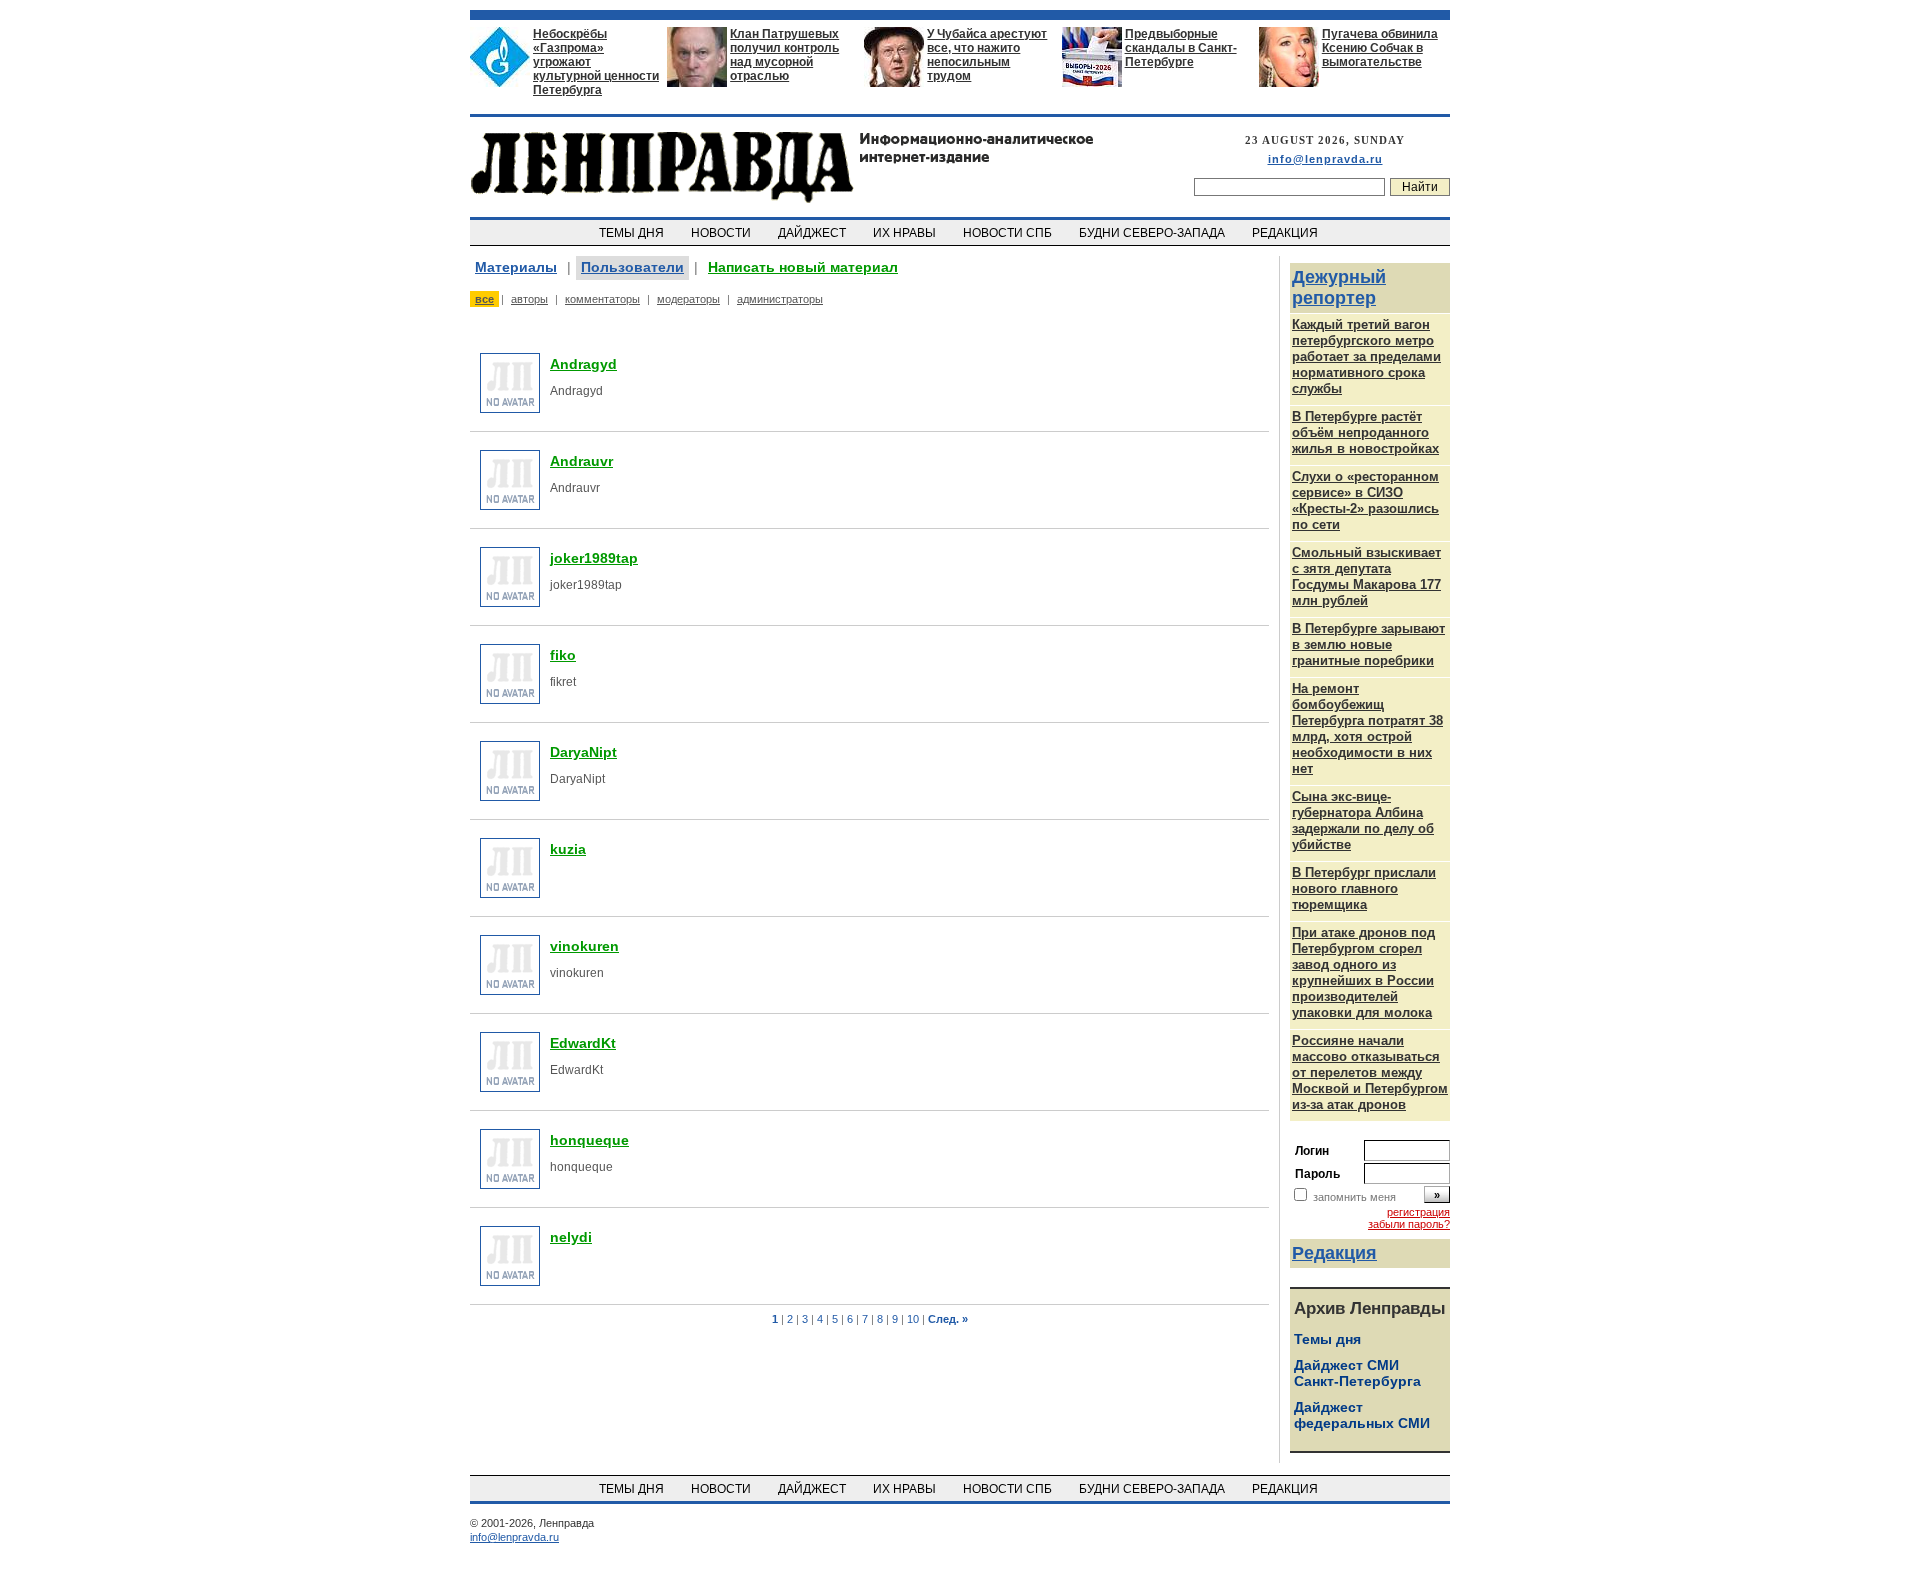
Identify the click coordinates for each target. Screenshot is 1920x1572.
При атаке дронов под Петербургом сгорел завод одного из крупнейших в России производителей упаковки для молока (1363, 972)
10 (913, 1319)
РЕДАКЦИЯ (1286, 233)
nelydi (571, 1237)
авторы (529, 299)
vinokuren (584, 946)
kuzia (568, 849)
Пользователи (632, 267)
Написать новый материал (803, 267)
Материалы (516, 267)
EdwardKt (583, 1043)
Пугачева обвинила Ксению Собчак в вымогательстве (1380, 48)
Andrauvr (581, 461)
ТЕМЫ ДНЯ (633, 233)
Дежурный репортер (1339, 287)
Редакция (1334, 1253)
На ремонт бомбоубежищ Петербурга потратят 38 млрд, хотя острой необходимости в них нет (1367, 728)
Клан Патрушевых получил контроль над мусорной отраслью (784, 55)
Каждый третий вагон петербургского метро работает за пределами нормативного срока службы (1366, 356)
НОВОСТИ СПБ (1009, 233)
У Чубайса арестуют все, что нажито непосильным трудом (987, 55)
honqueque (589, 1140)
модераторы (688, 299)
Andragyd (583, 364)
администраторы (780, 299)
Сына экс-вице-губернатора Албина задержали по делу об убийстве (1363, 820)
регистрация (1418, 1212)
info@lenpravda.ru (1325, 159)
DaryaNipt (583, 752)
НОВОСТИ (722, 233)
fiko (563, 655)
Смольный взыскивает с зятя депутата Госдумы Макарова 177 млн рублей (1366, 576)
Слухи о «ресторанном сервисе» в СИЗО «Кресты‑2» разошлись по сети (1365, 500)
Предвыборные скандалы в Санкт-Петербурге (1181, 48)
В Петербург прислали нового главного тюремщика (1364, 888)
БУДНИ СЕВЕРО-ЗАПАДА (1153, 233)
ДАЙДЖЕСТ (813, 233)
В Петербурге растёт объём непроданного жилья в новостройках (1365, 432)
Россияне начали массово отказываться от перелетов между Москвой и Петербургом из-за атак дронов (1370, 1072)
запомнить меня (1354, 1197)
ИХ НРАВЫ (906, 233)
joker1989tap (594, 558)
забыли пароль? (1409, 1224)
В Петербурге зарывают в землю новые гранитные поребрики (1368, 644)
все (484, 299)
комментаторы (602, 299)
